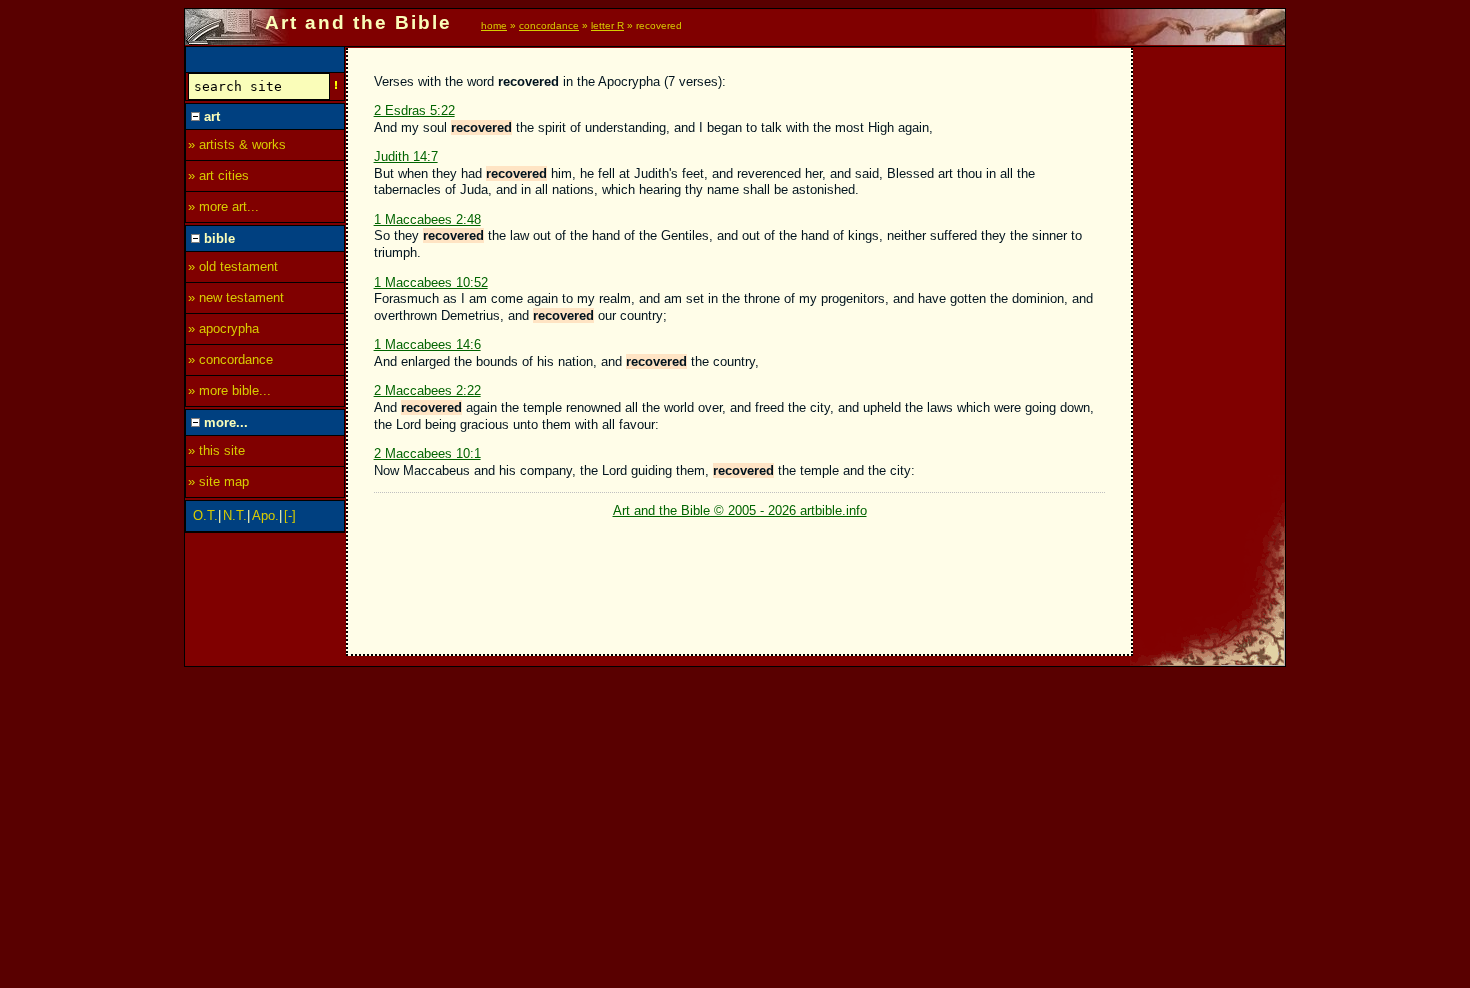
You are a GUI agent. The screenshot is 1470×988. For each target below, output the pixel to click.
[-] (290, 515)
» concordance (230, 359)
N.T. (235, 515)
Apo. (265, 515)
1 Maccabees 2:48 (427, 219)
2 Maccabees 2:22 (427, 390)
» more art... (223, 206)
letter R (607, 25)
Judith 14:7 (406, 156)
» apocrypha (223, 328)
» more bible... (229, 390)
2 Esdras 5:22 (414, 110)
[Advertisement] (1210, 347)
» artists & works (237, 144)
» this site (216, 450)
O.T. (205, 515)
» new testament (236, 297)
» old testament (233, 266)
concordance (549, 25)
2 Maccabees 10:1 (427, 453)
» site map (218, 481)
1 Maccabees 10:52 (431, 282)
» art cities (218, 175)
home (494, 25)
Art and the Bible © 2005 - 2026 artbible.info (740, 510)
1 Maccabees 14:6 (427, 344)
